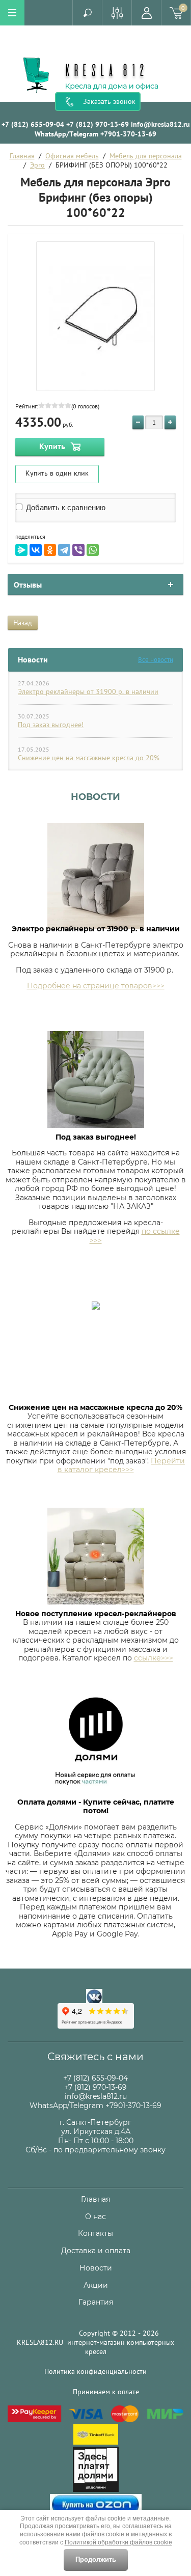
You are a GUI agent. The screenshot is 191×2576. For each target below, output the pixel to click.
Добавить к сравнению (65, 507)
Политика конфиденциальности (95, 2371)
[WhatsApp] (93, 550)
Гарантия (96, 2302)
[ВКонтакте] (36, 550)
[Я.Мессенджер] (21, 550)
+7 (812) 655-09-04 (33, 124)
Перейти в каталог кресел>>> (121, 1465)
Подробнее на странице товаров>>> (96, 986)
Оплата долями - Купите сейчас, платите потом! (96, 1807)
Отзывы (28, 585)
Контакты (95, 2233)
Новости (95, 797)
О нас (95, 2217)
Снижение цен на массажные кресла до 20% (89, 758)
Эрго (37, 165)
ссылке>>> (154, 1658)
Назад (23, 623)
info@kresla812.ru (160, 124)
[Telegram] (64, 550)
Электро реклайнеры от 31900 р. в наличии (88, 691)
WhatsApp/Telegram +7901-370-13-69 (95, 134)
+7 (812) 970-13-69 (98, 124)
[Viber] (78, 550)
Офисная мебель (72, 156)
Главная (22, 156)
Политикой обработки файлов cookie (118, 2542)
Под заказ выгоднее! (51, 725)
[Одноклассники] (50, 550)
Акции (96, 2285)
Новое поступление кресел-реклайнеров (96, 1614)
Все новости (156, 660)
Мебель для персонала (146, 156)
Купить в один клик (57, 473)
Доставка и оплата (96, 2251)
